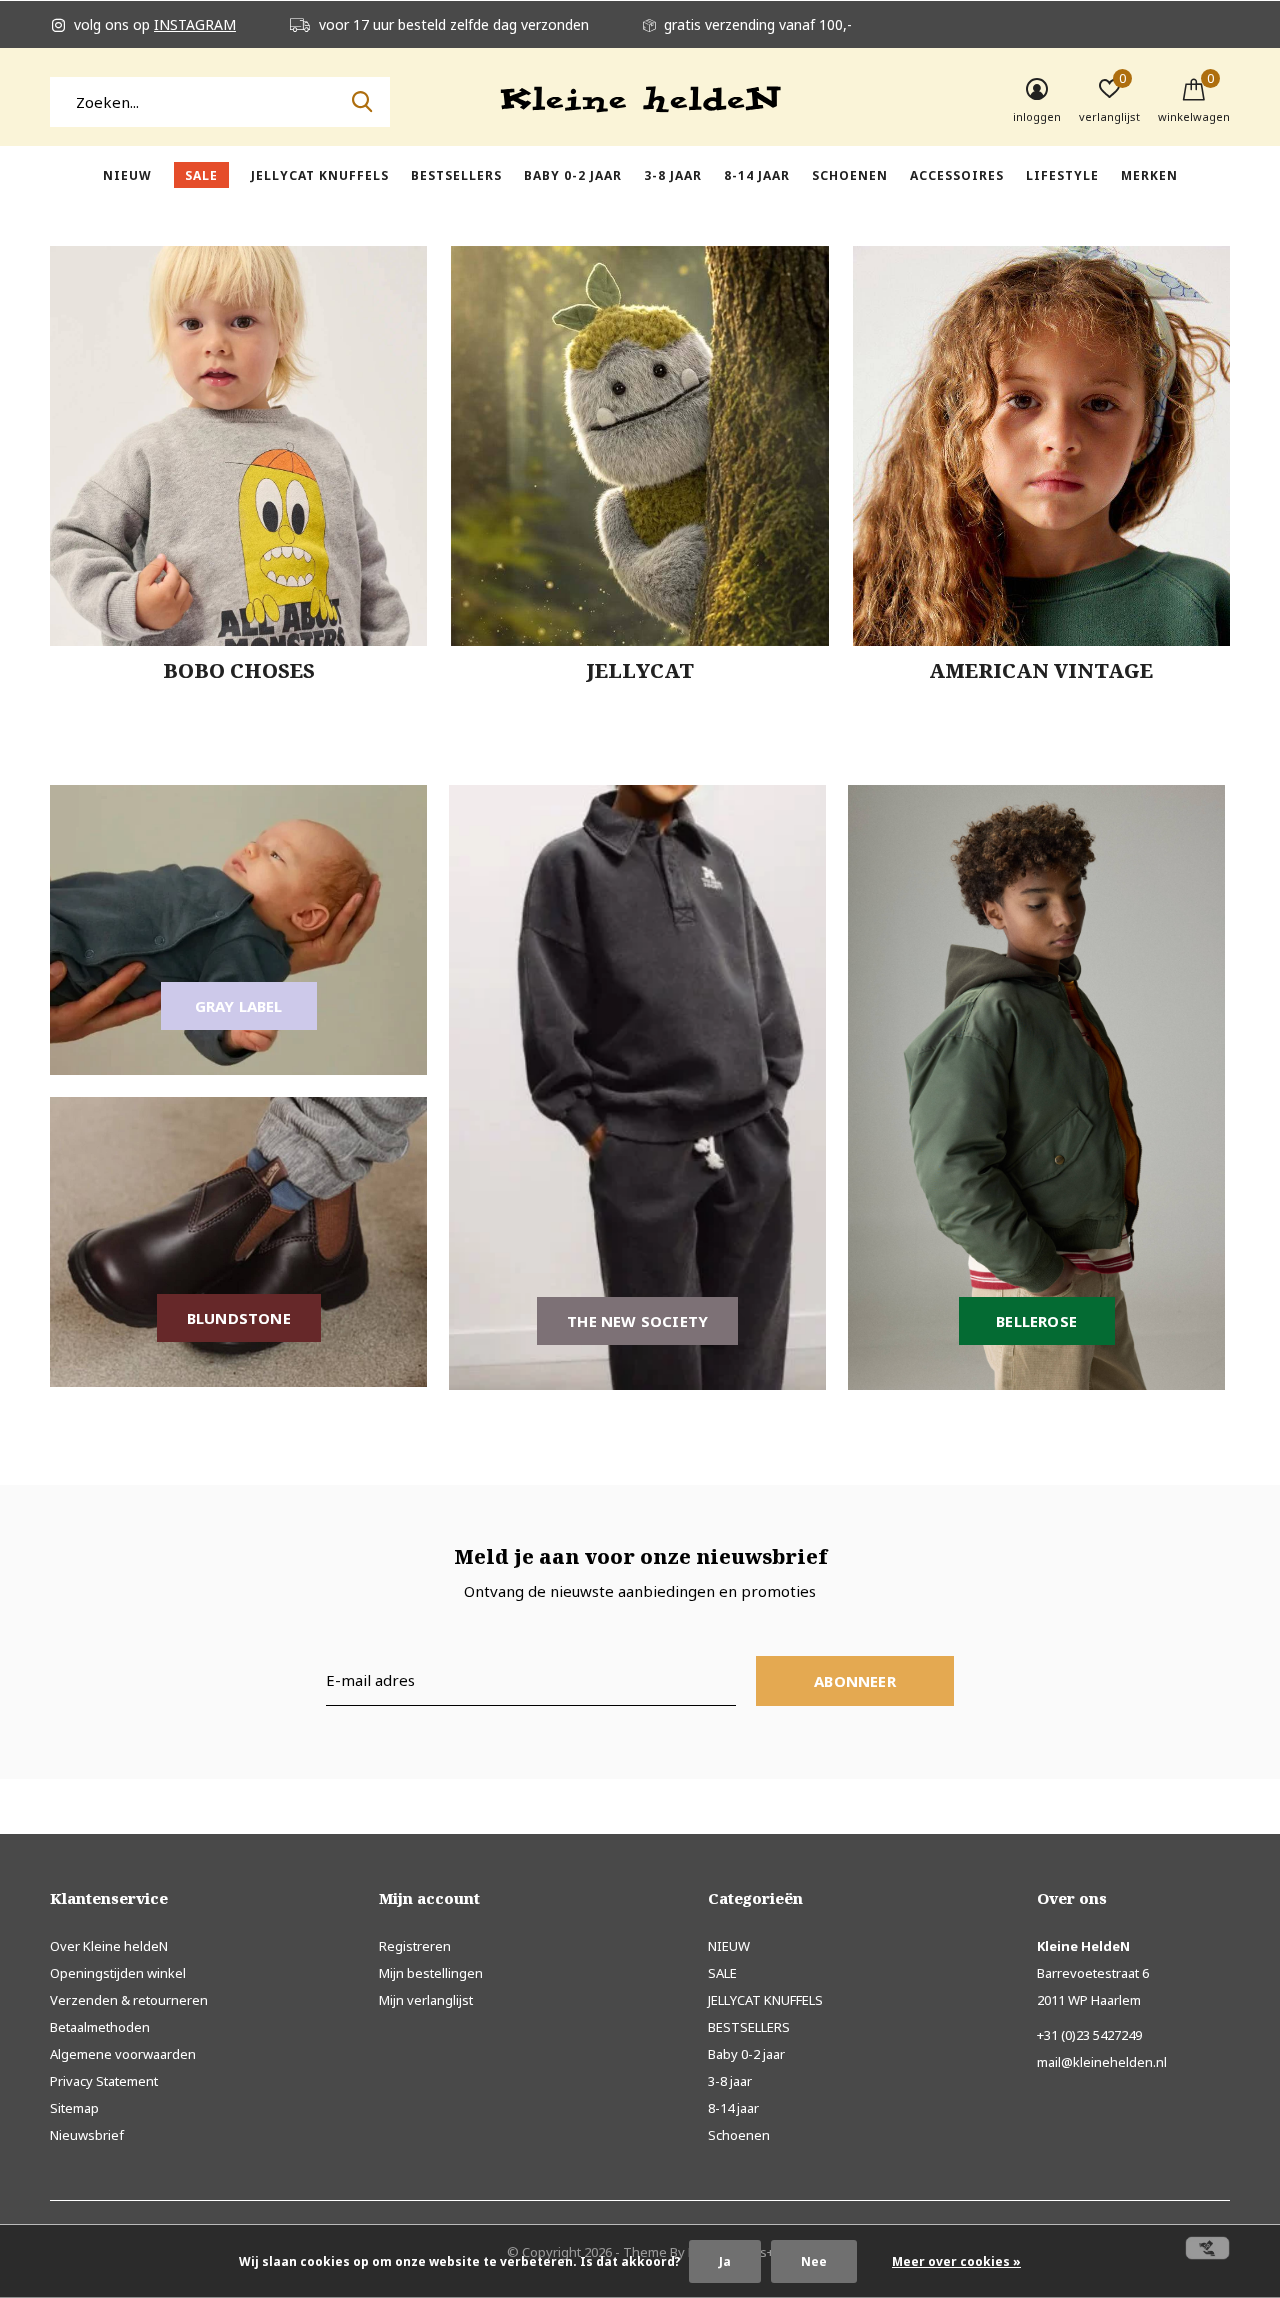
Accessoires (957, 175)
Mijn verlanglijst (426, 2000)
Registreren (415, 1946)
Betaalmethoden (100, 2027)
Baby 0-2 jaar (573, 175)
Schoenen (850, 175)
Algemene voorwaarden (123, 2054)
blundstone (239, 1318)
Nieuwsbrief (87, 2135)
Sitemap (74, 2108)
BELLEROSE (1036, 1321)
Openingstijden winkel (118, 1973)
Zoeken (362, 102)
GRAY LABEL (239, 1006)
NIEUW (127, 175)
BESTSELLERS (456, 175)
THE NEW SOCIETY (637, 1321)
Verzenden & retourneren (129, 2000)
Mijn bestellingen (431, 1973)
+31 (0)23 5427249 (1089, 2035)
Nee (814, 2261)
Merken (1149, 175)
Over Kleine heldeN (109, 1946)
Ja (725, 2261)
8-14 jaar (757, 175)
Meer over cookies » (956, 2261)
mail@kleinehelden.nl (1102, 2062)
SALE (201, 175)
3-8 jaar (673, 175)
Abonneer (855, 1681)
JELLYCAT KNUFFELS (320, 175)
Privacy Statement (104, 2081)
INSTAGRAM (195, 24)
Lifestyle (1062, 175)
